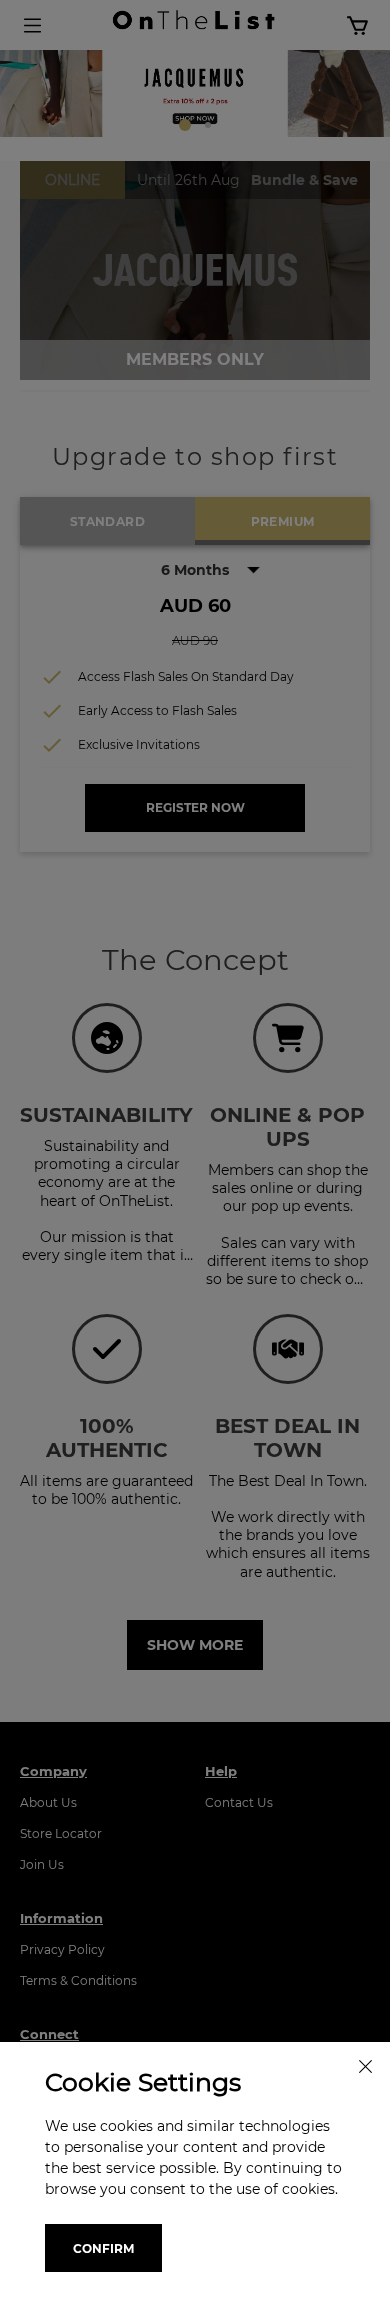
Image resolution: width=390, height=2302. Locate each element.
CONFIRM (103, 2248)
